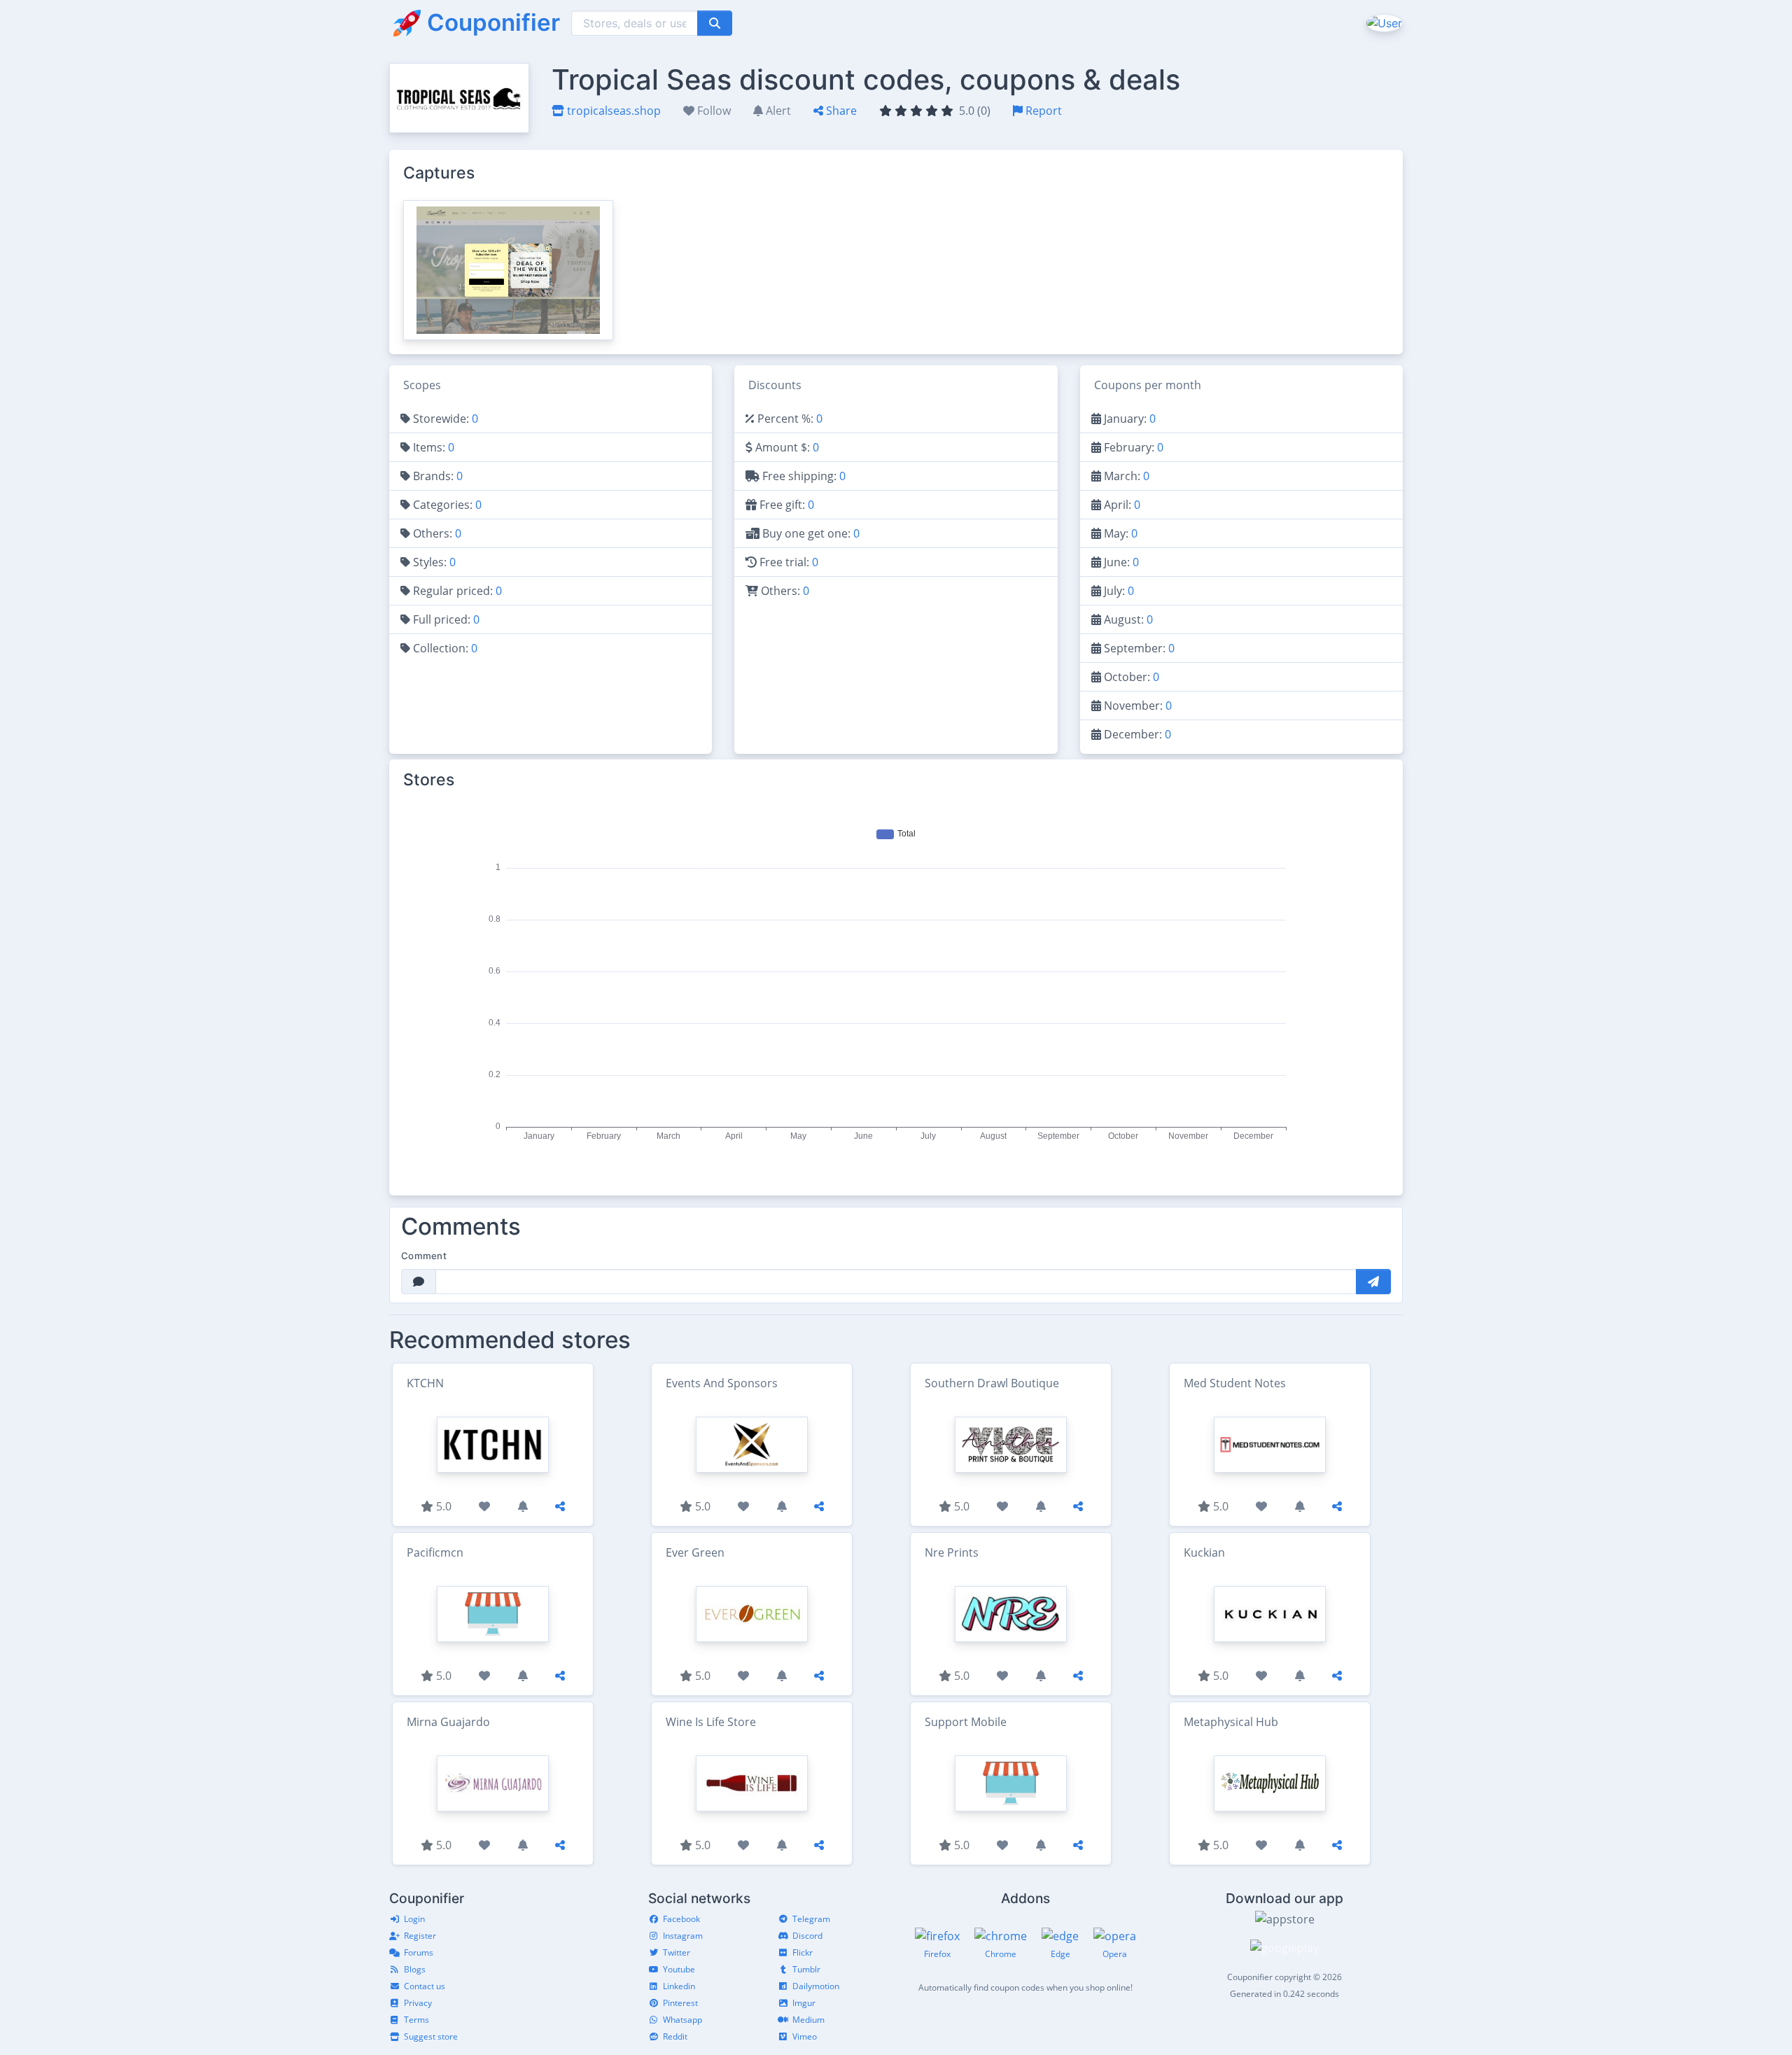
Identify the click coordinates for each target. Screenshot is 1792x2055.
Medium (808, 2020)
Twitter (677, 1952)
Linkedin (679, 1986)
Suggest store (431, 2036)
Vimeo (805, 2036)
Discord (807, 1936)
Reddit (675, 2036)
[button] (1383, 22)
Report (1042, 111)
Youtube (679, 1969)
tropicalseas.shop (612, 111)
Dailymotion (816, 1986)
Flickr (803, 1952)
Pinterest (680, 2003)
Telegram (811, 1919)
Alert (777, 111)
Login (414, 1919)
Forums (419, 1952)
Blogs (415, 1969)
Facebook (681, 1919)
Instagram (683, 1936)
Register (420, 1936)
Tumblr (806, 1969)
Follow (713, 111)
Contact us (425, 1986)
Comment (424, 1256)
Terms (416, 2020)
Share (840, 111)
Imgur (804, 2003)
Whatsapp (682, 2020)
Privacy (418, 2003)
